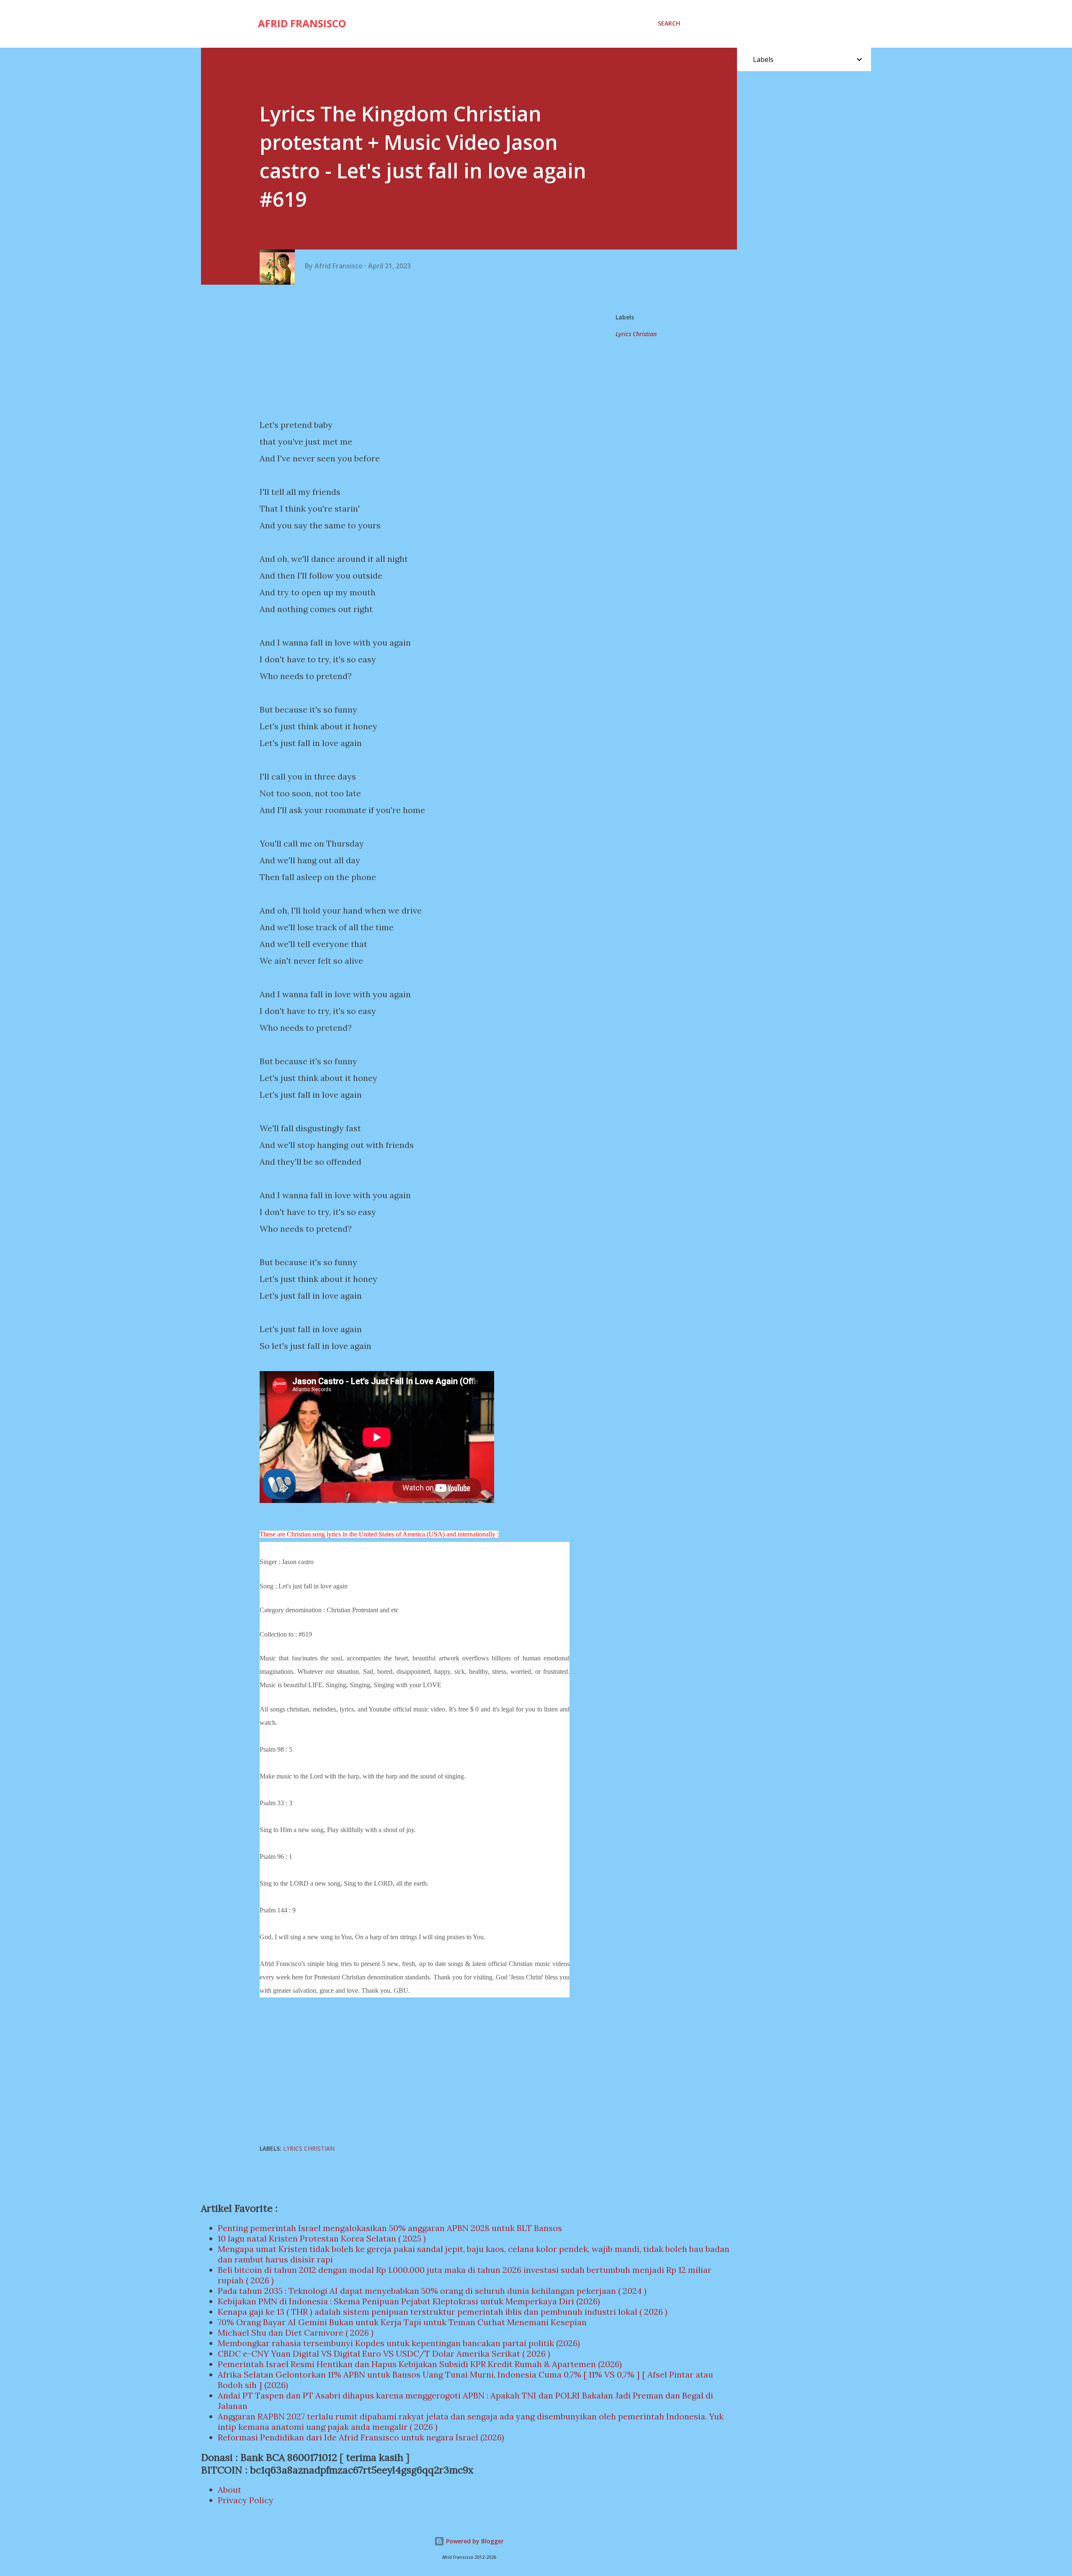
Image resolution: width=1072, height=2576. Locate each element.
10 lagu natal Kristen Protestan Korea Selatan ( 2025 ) (322, 2238)
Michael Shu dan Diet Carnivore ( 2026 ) (296, 2333)
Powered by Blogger (474, 2541)
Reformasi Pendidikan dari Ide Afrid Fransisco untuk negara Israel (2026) (361, 2437)
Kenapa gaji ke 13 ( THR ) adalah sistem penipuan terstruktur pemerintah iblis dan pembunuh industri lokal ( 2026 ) (443, 2312)
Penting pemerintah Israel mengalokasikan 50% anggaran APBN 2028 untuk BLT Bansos (390, 2228)
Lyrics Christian (636, 334)
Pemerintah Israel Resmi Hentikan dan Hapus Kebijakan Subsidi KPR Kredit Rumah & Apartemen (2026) (420, 2364)
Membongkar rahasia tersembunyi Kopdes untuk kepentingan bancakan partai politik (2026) (399, 2343)
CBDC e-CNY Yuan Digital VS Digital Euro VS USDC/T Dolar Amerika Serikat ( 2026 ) (384, 2353)
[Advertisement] (418, 352)
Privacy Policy (246, 2500)
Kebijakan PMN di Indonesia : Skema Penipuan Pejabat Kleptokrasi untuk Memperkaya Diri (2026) (409, 2301)
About (229, 2490)
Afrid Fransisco (302, 23)
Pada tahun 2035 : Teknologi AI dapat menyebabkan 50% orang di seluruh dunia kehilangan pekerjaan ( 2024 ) (432, 2291)
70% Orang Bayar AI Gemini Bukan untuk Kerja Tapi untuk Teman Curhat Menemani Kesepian (402, 2322)
